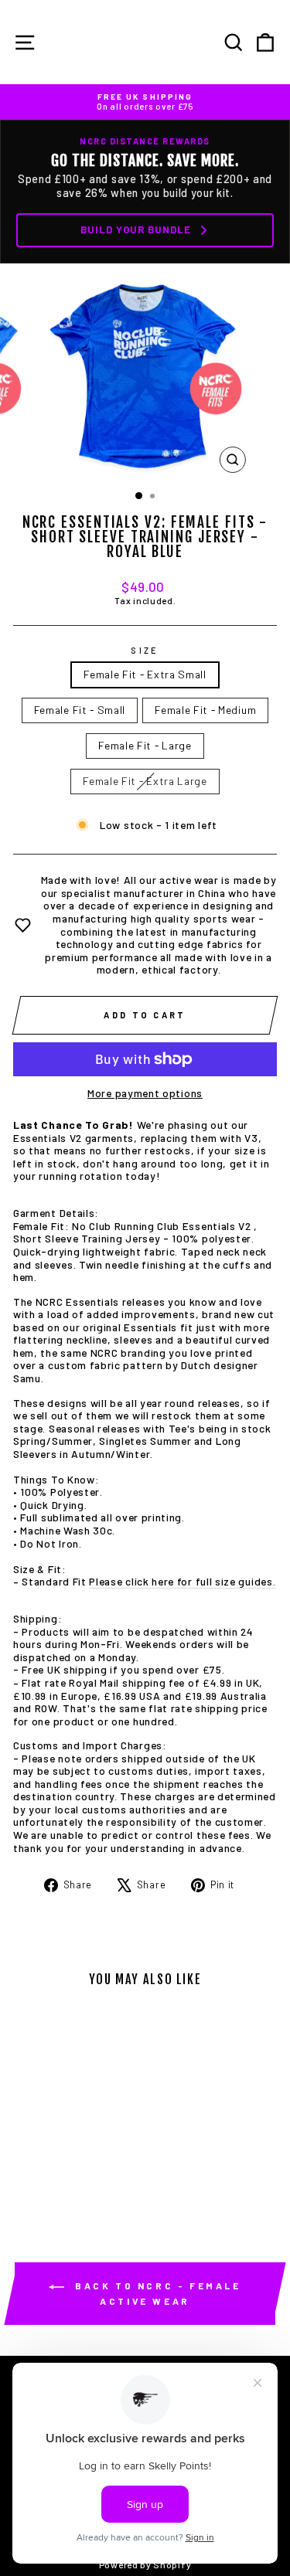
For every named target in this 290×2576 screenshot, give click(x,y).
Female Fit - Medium (205, 710)
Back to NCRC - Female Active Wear (155, 2293)
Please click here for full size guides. (182, 1581)
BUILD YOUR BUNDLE (136, 229)
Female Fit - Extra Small (145, 674)
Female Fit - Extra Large (145, 781)
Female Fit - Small (80, 710)
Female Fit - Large (145, 745)
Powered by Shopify (145, 2564)
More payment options (145, 1093)
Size (145, 650)
